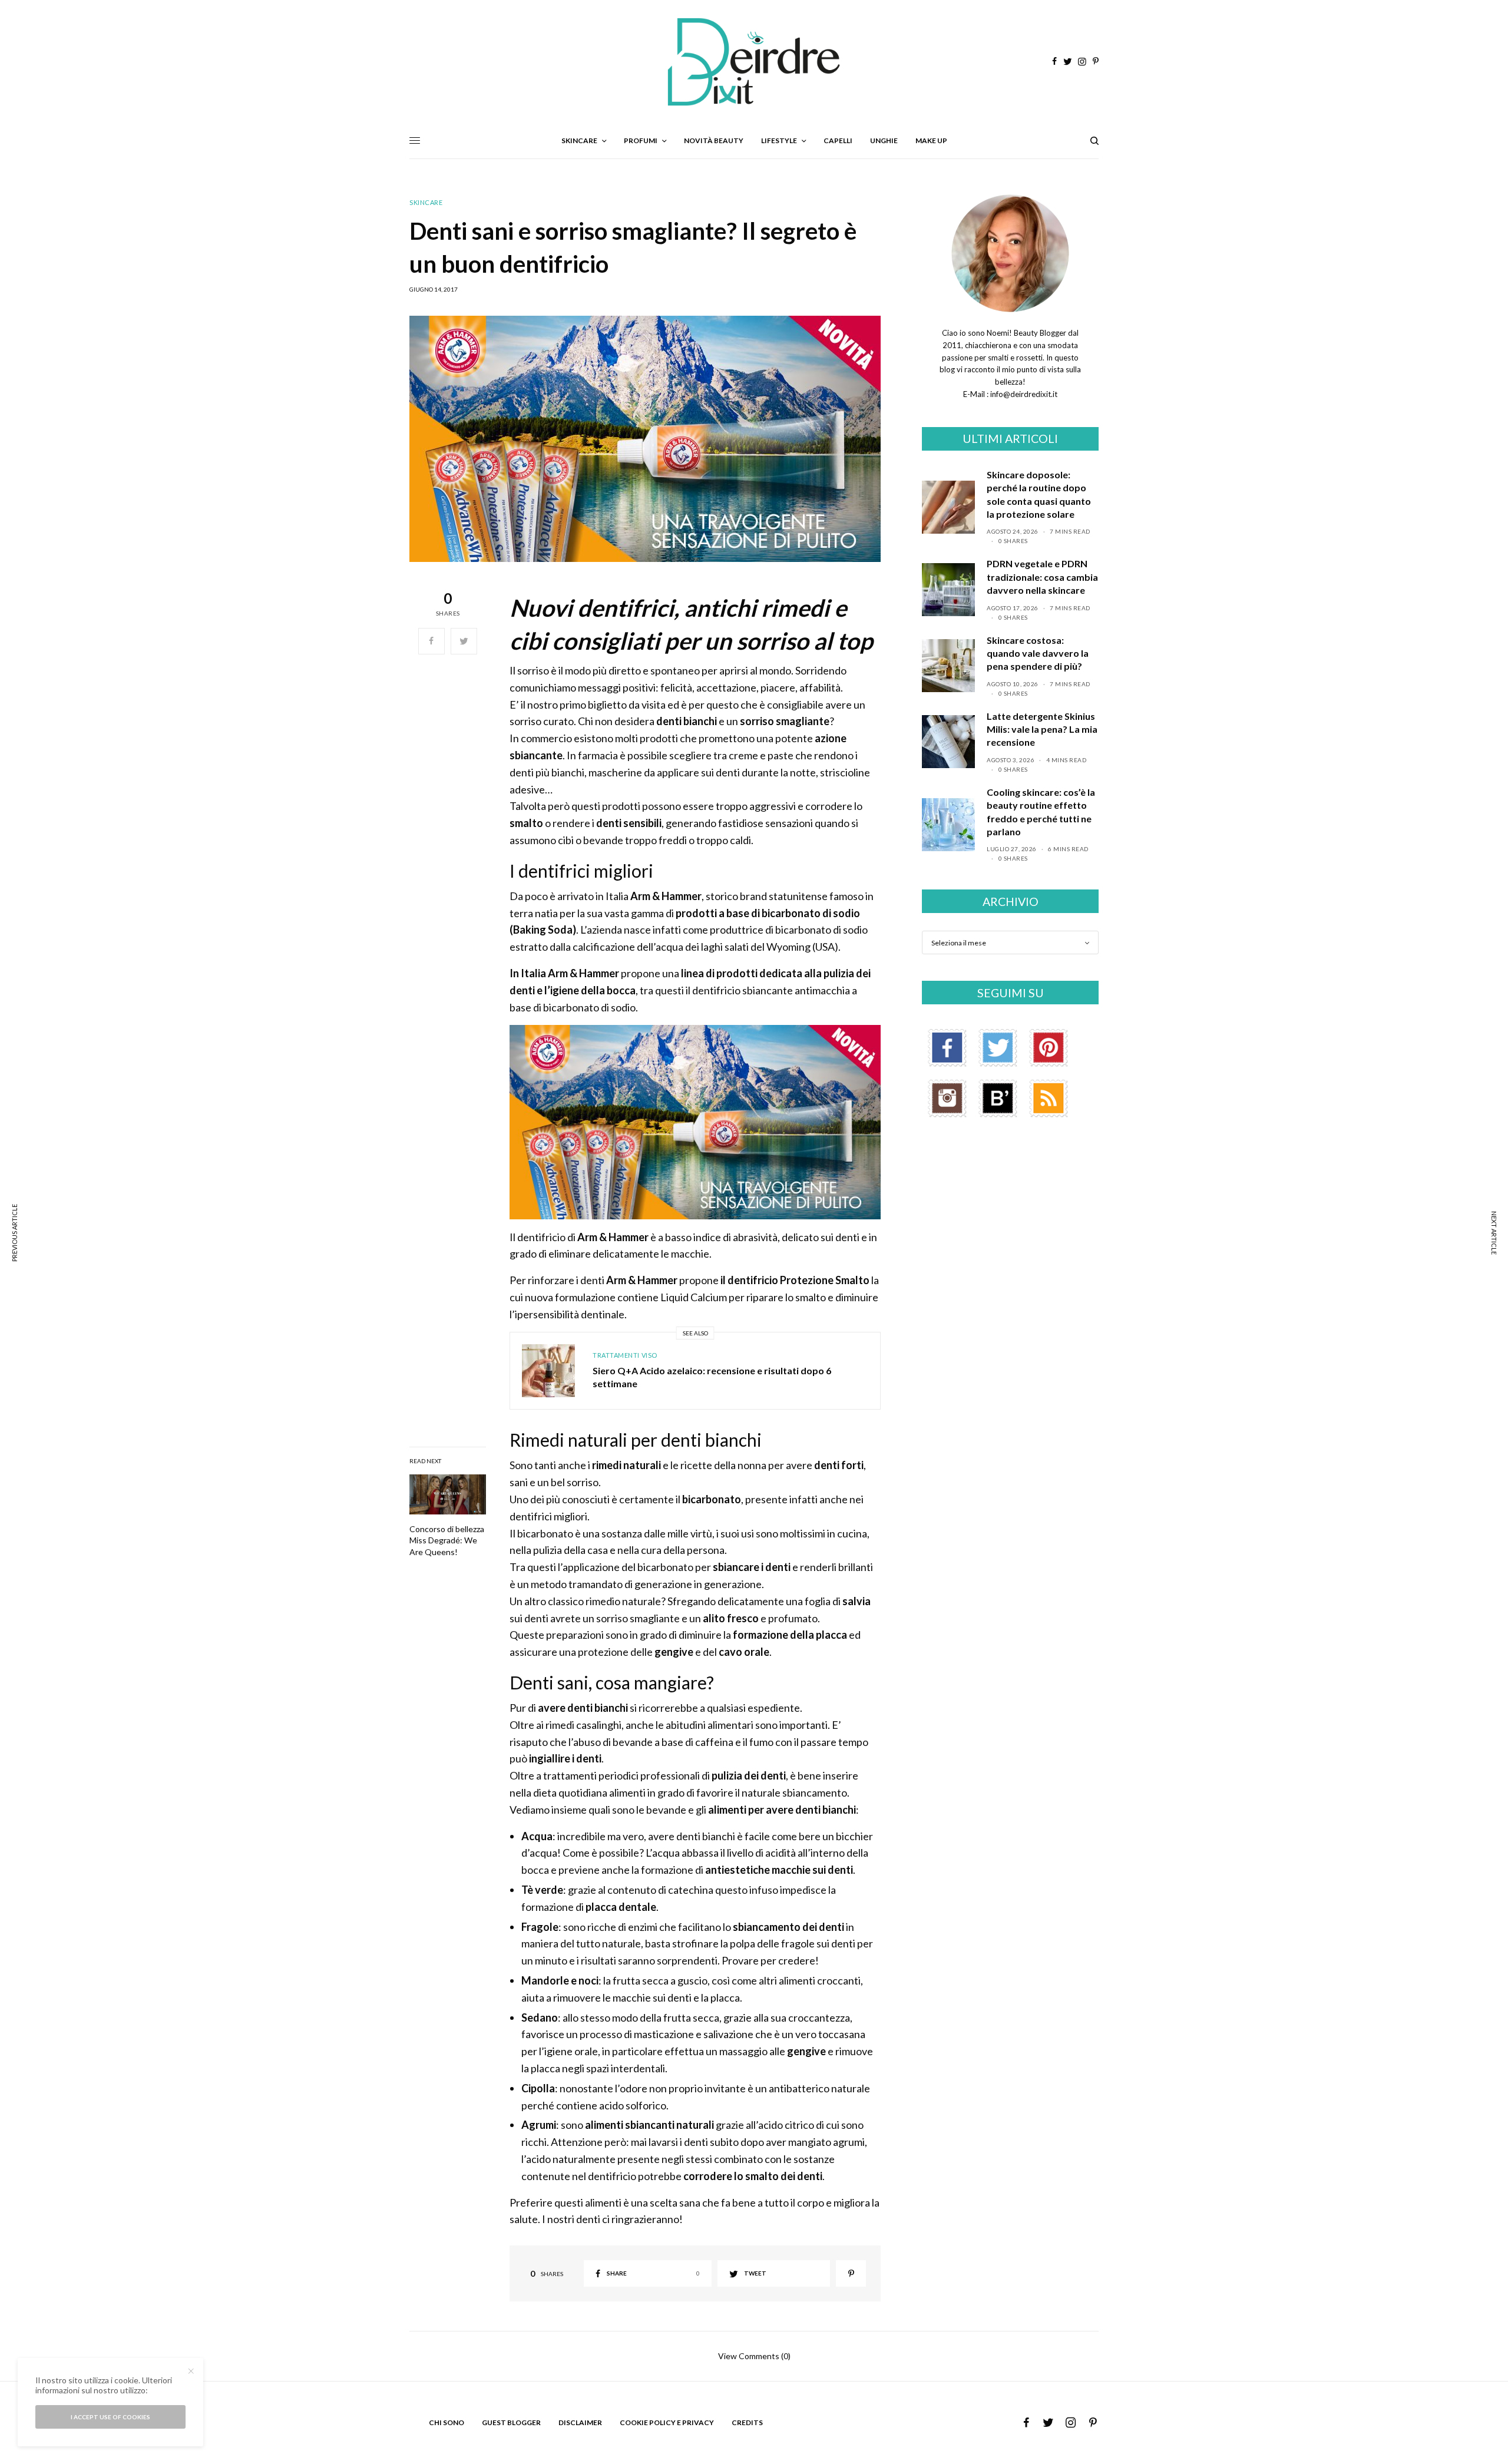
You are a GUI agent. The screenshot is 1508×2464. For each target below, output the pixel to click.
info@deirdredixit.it (1023, 394)
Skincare (426, 202)
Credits (747, 2422)
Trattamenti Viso (625, 1355)
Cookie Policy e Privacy (667, 2422)
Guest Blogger (511, 2422)
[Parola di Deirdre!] (754, 62)
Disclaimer (580, 2422)
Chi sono (447, 2422)
